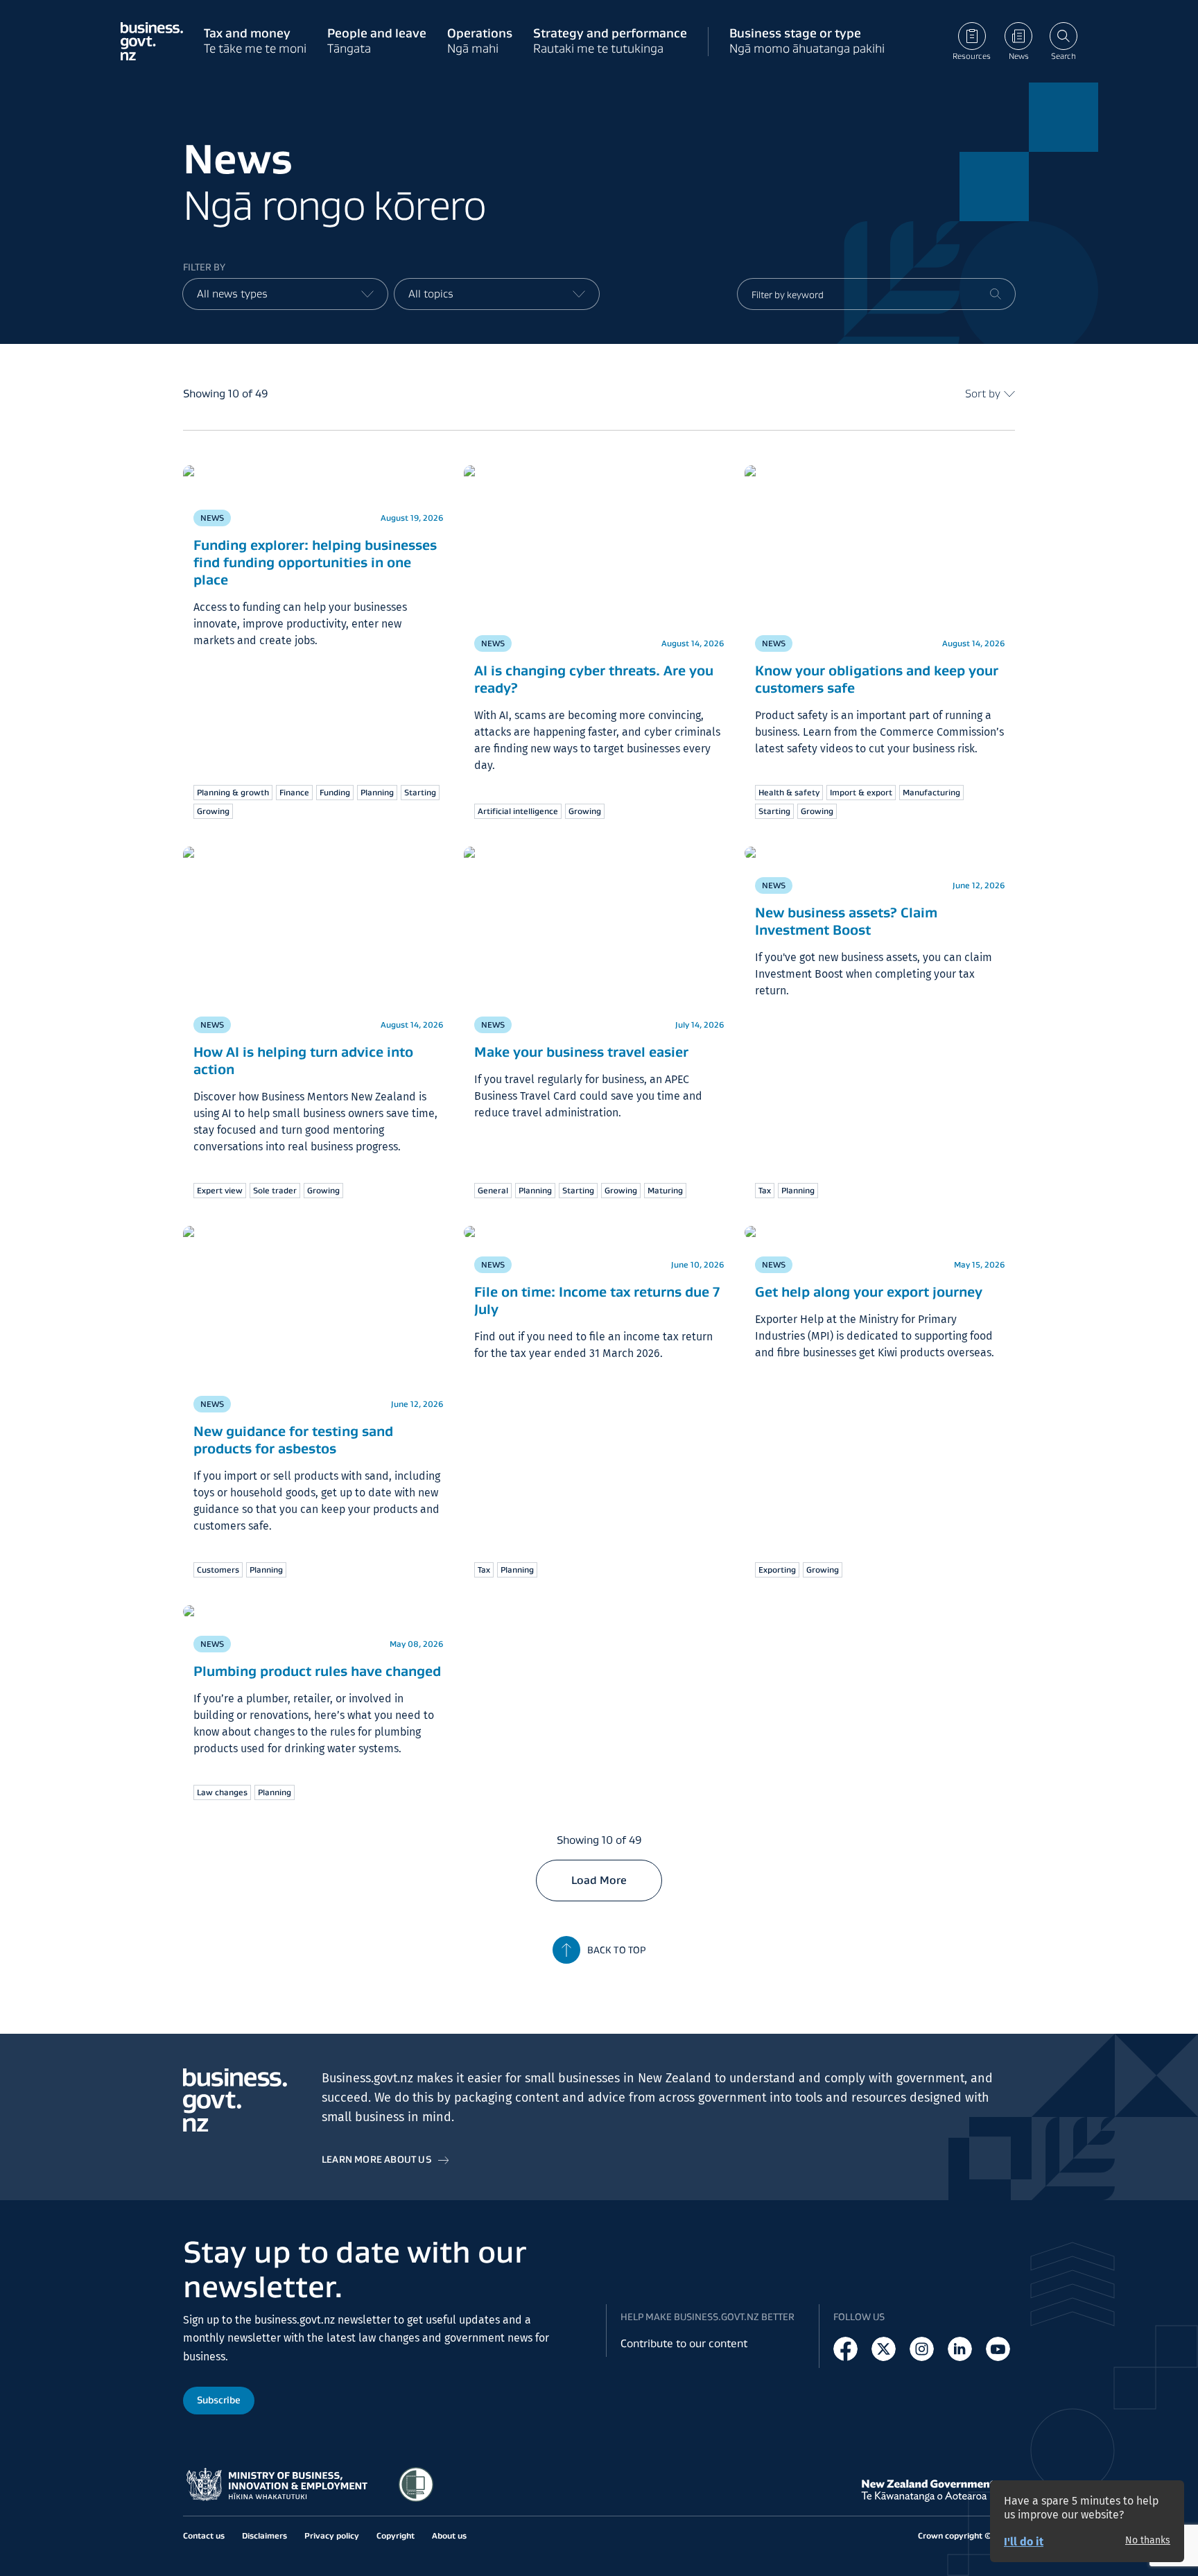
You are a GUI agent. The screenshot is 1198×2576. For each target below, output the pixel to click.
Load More (599, 1880)
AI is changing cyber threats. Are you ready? (594, 679)
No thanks (1148, 2541)
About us (449, 2535)
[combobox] (285, 294)
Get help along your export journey (869, 1292)
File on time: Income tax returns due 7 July (597, 1300)
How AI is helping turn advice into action (303, 1061)
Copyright (396, 2535)
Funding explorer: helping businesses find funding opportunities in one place (315, 562)
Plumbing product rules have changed (317, 1671)
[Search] (996, 294)
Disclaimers (264, 2535)
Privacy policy (332, 2535)
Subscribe (219, 2400)
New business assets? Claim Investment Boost (846, 921)
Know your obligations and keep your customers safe (877, 679)
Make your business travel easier (581, 1052)
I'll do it (1024, 2542)
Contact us (204, 2535)
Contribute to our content (684, 2343)
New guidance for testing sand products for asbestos (293, 1440)
